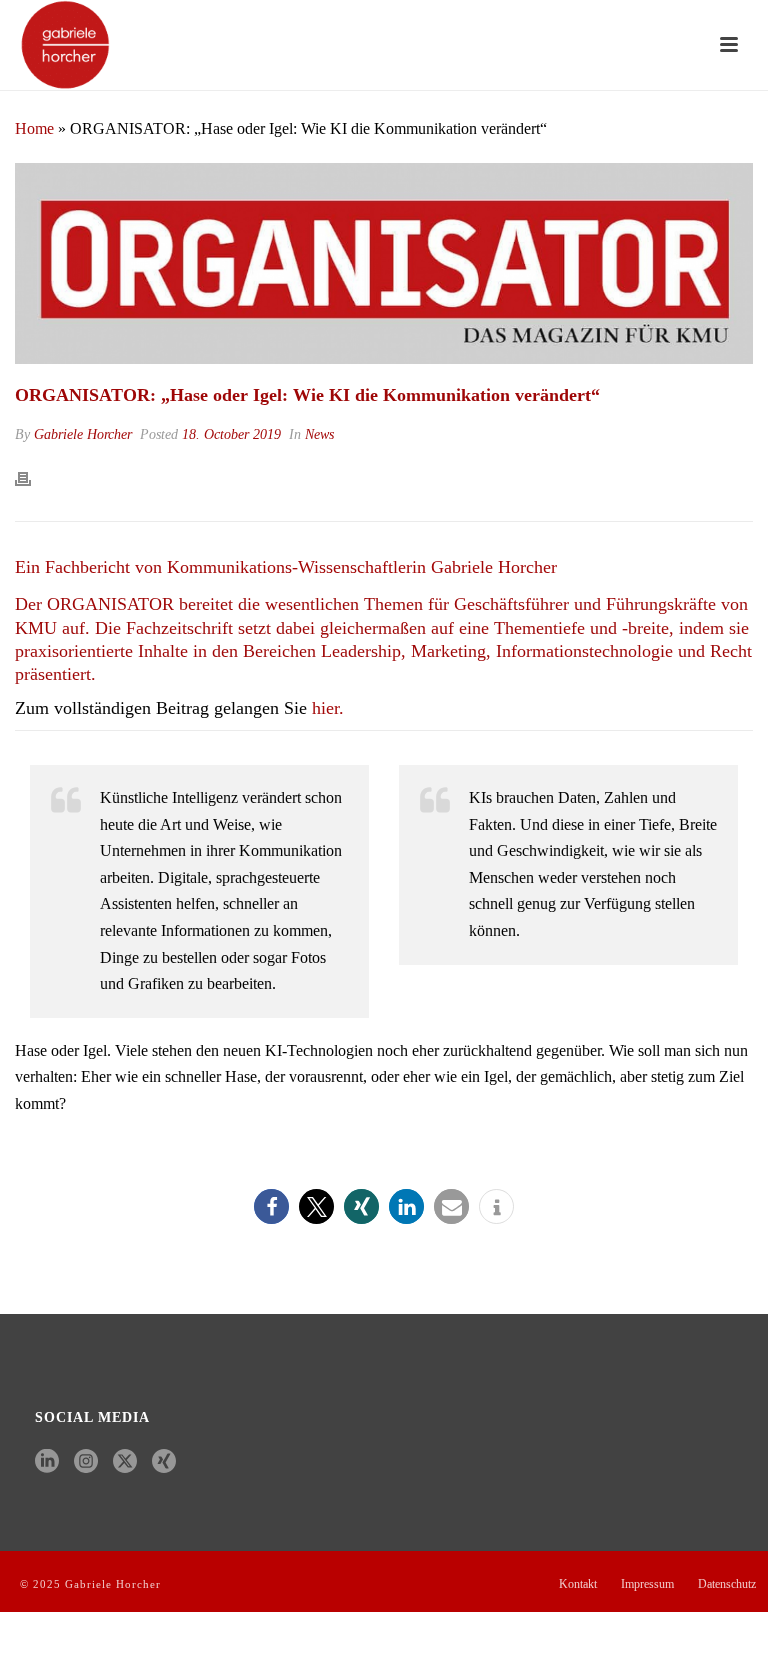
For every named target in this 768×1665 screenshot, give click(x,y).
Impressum (647, 1584)
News (319, 434)
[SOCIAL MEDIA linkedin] (47, 1462)
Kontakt (578, 1584)
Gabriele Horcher (83, 434)
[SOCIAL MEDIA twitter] (125, 1462)
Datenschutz (727, 1584)
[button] (271, 1206)
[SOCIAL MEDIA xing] (164, 1462)
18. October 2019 (231, 434)
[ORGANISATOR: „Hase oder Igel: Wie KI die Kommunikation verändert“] (384, 263)
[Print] (33, 477)
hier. (328, 708)
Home (34, 128)
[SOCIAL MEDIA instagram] (86, 1462)
